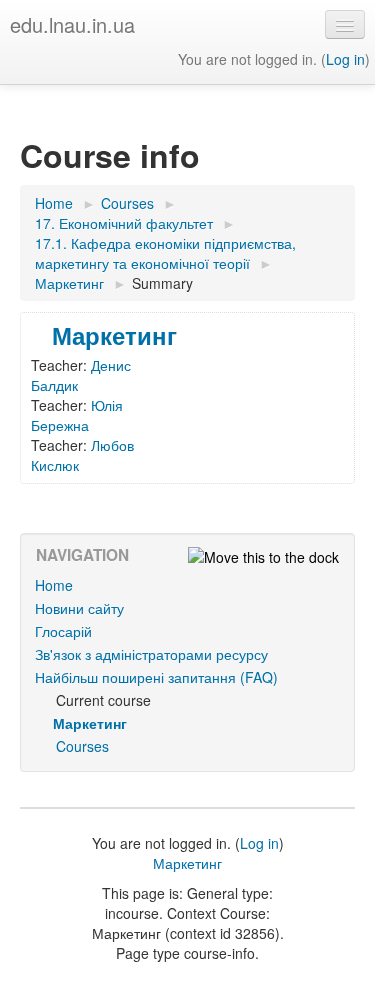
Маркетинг (114, 335)
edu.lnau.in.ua (72, 24)
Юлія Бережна (77, 415)
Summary (162, 283)
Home (54, 585)
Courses (82, 746)
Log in (345, 59)
